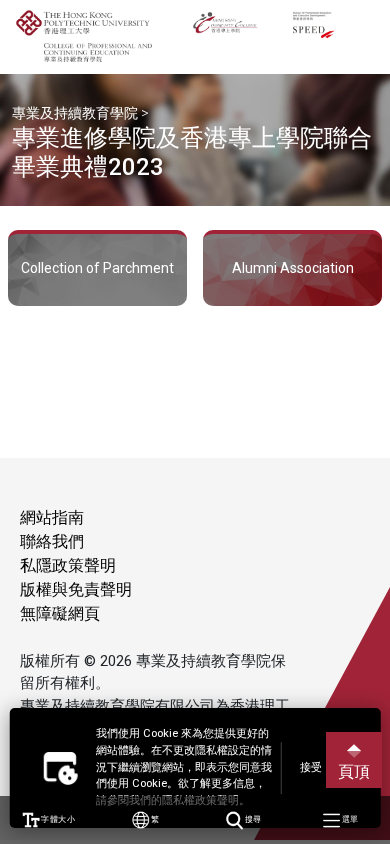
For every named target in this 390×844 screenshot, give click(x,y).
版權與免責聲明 (76, 589)
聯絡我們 (52, 541)
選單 (349, 819)
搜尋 (252, 819)
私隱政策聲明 (68, 565)
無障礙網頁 (60, 613)
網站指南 (52, 517)
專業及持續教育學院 (75, 113)
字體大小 (57, 819)
